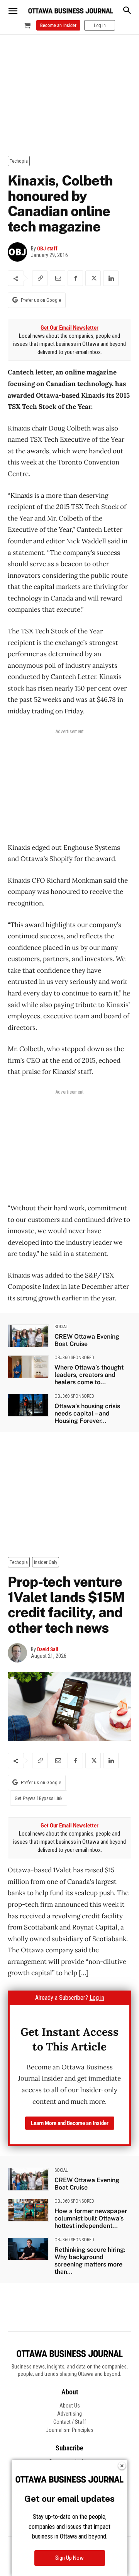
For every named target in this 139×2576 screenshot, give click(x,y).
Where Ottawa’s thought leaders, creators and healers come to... (89, 1375)
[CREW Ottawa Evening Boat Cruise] (28, 1336)
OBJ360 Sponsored (74, 1358)
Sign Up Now (69, 2558)
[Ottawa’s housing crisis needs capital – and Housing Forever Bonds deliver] (28, 1405)
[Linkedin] (111, 278)
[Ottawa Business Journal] (71, 11)
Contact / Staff (70, 2422)
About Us (70, 2406)
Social (61, 1327)
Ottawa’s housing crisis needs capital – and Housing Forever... (87, 1413)
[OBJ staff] (19, 252)
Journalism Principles (70, 2430)
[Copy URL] (40, 278)
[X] (93, 278)
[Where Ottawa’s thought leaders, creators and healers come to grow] (28, 1367)
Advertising (69, 2414)
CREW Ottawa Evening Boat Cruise (87, 1340)
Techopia (19, 161)
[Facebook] (75, 278)
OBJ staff (47, 248)
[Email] (58, 278)
